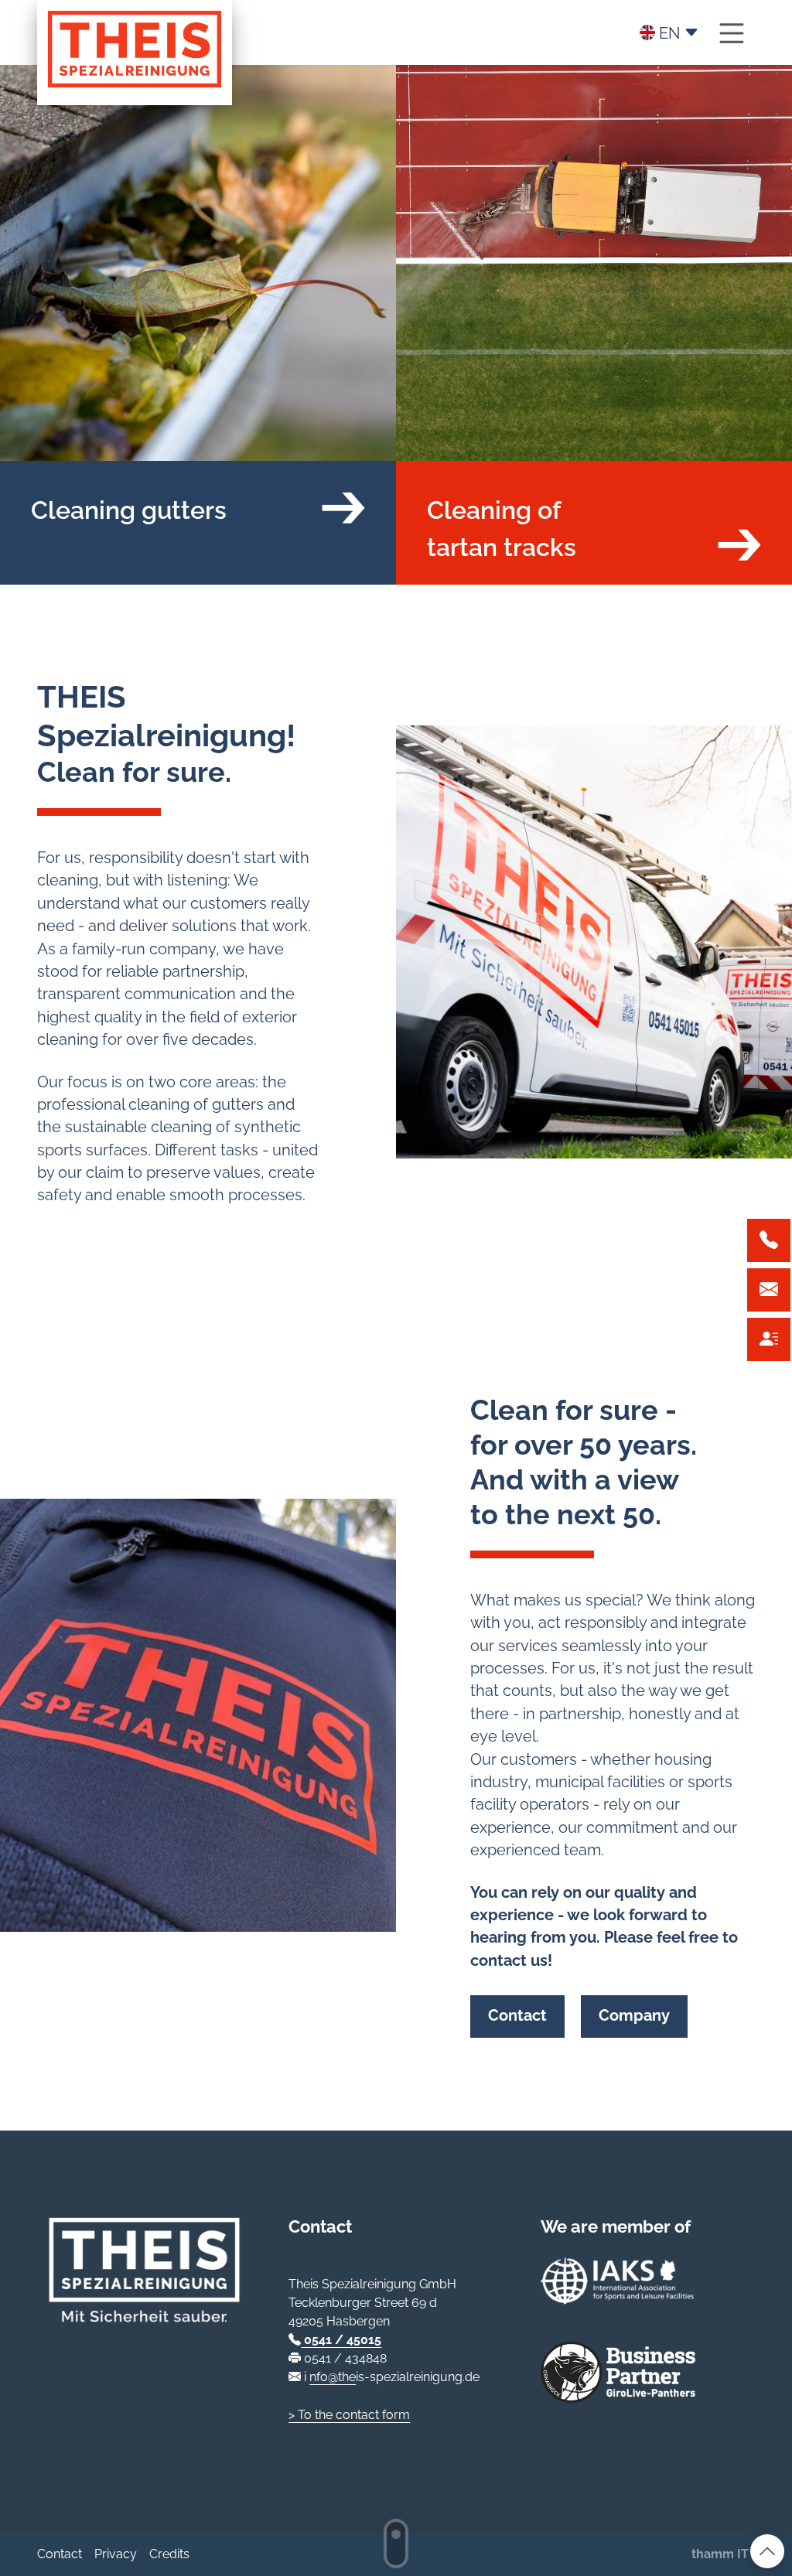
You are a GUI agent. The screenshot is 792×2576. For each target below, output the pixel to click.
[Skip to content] (396, 2544)
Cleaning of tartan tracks (502, 529)
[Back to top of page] (767, 2551)
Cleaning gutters (129, 510)
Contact (517, 2016)
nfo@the (333, 2377)
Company (634, 2016)
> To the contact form (349, 2415)
